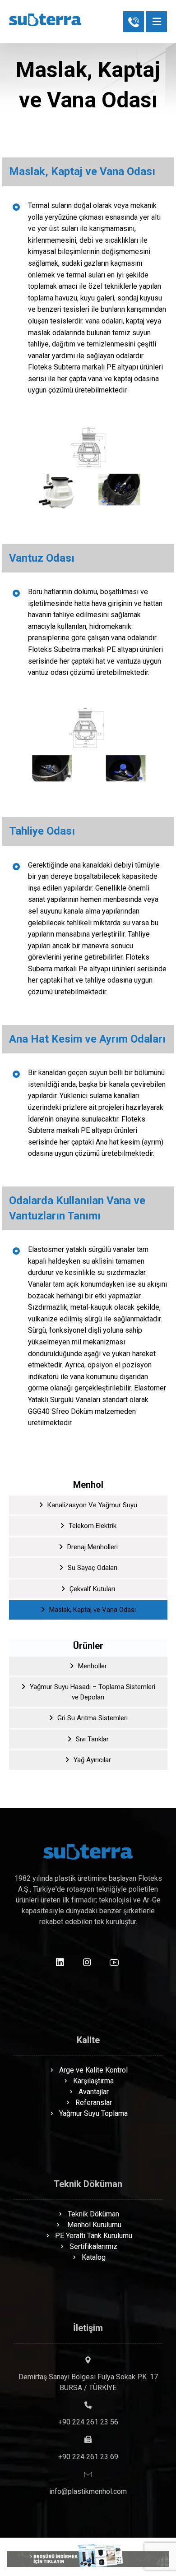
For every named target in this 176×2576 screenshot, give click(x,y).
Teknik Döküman (93, 2214)
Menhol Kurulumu (93, 2225)
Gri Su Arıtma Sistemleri (93, 1718)
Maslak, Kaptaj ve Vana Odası (93, 1610)
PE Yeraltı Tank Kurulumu (94, 2236)
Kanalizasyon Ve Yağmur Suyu (92, 1505)
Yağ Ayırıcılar (92, 1760)
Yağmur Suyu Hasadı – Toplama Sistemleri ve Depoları (93, 1692)
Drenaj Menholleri (93, 1547)
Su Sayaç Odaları (93, 1568)
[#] (60, 1962)
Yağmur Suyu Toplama (93, 2113)
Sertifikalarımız (93, 2246)
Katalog (94, 2257)
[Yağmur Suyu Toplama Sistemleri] (45, 20)
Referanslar (94, 2103)
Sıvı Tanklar (92, 1739)
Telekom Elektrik (93, 1526)
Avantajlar (94, 2092)
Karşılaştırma (93, 2081)
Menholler (93, 1666)
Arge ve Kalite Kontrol (93, 2070)
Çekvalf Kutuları (92, 1589)
